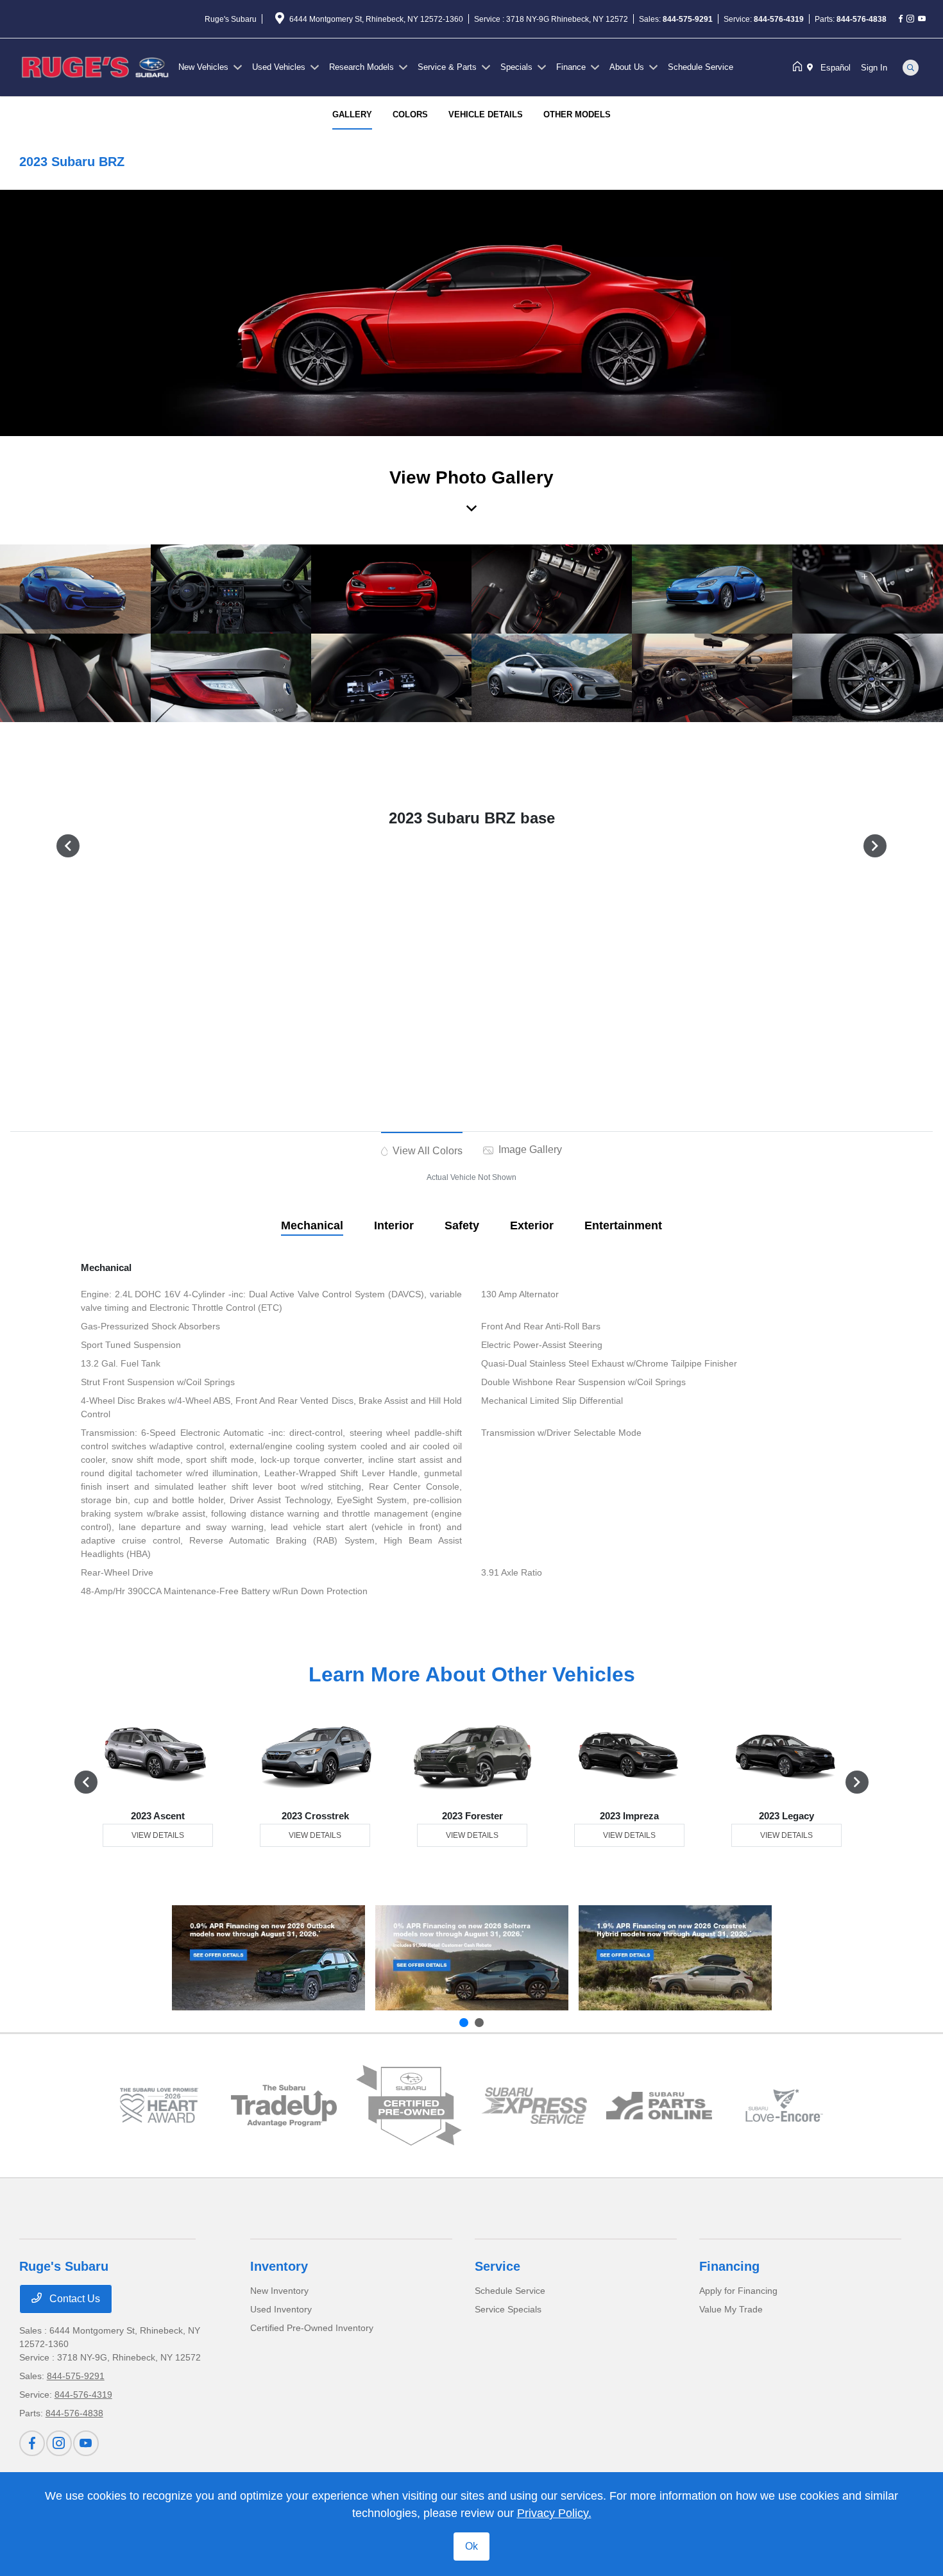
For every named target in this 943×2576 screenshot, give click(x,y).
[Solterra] (472, 1957)
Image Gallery (529, 1149)
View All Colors (426, 1151)
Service (497, 2266)
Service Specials (508, 2309)
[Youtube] (922, 19)
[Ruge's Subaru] (96, 66)
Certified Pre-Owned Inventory (312, 2328)
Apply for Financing (738, 2291)
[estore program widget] (659, 2106)
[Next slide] (479, 2023)
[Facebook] (901, 19)
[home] (800, 67)
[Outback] (268, 1957)
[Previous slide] (464, 2023)
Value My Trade (731, 2309)
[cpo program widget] (409, 2106)
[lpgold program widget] (159, 2105)
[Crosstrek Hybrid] (675, 1957)
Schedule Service (510, 2291)
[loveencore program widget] (784, 2105)
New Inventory (279, 2291)
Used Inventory (281, 2309)
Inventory (279, 2266)
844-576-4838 (862, 19)
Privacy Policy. (554, 2513)
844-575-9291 (688, 19)
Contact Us (73, 2299)
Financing (729, 2266)
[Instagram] (910, 19)
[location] (280, 21)
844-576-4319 (779, 19)
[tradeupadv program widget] (284, 2106)
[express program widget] (534, 2106)
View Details (158, 1835)
